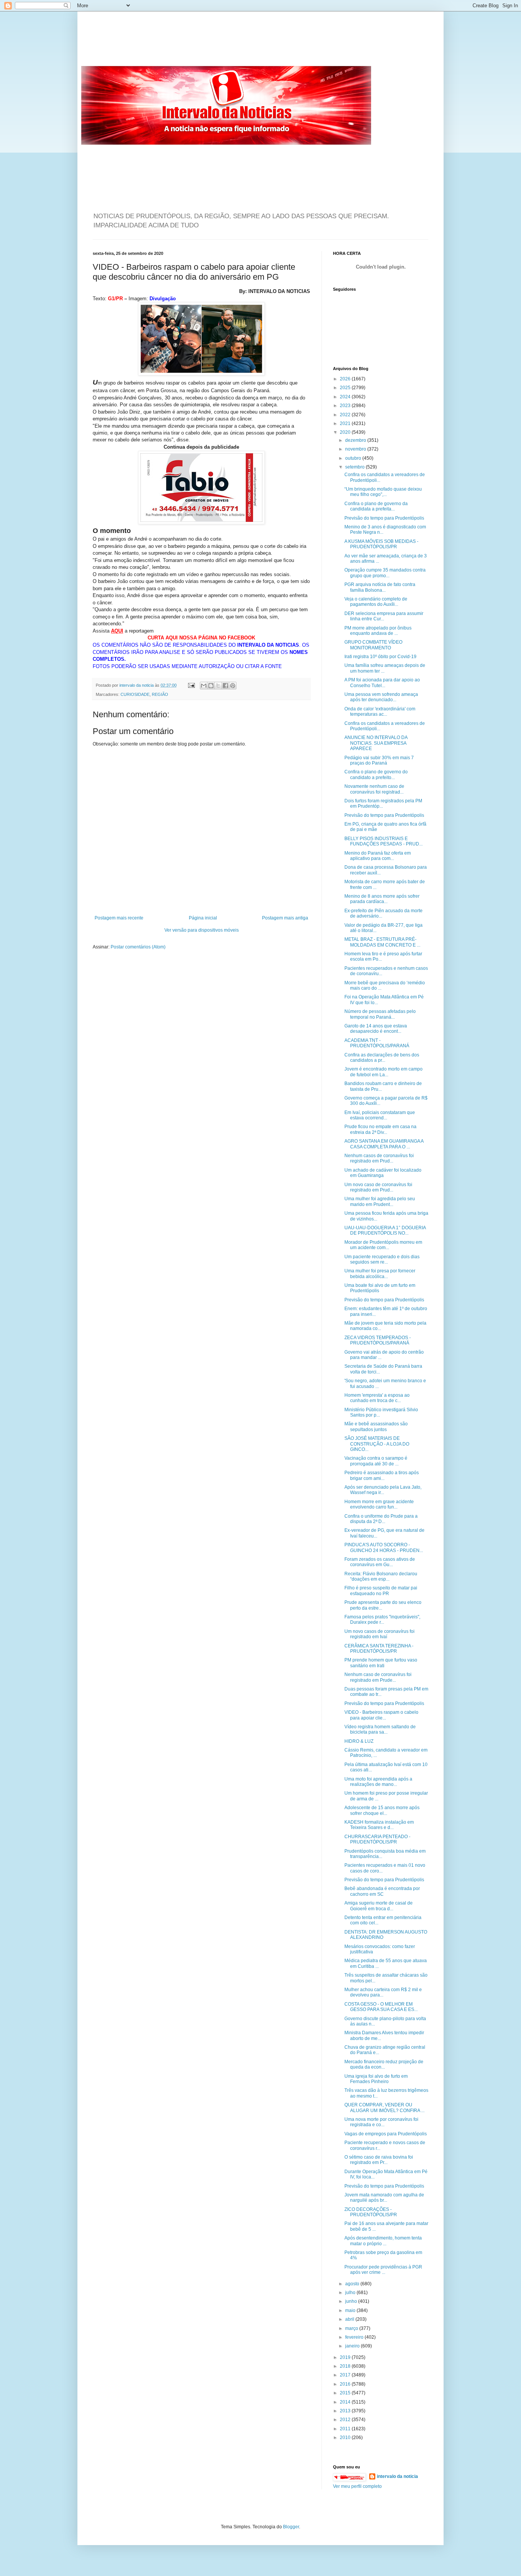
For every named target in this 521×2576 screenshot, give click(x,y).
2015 (346, 2393)
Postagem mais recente (119, 918)
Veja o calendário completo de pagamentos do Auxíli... (376, 602)
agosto (353, 2284)
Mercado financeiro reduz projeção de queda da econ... (384, 2064)
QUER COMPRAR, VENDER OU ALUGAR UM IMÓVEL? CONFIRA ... (384, 2107)
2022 (346, 415)
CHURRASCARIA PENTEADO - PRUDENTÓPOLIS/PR (377, 1839)
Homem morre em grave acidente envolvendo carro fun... (379, 1504)
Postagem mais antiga (285, 918)
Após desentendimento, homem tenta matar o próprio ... (383, 2241)
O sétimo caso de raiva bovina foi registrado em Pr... (379, 2160)
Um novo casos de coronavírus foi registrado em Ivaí (379, 1634)
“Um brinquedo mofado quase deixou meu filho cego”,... (383, 492)
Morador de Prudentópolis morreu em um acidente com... (383, 1245)
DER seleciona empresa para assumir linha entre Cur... (384, 616)
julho (351, 2293)
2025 (346, 388)
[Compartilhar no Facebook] (225, 686)
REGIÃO (160, 694)
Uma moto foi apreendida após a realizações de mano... (378, 1782)
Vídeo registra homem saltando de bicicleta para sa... (380, 1729)
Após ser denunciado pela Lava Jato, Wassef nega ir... (383, 1490)
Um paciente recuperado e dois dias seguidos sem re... (382, 1259)
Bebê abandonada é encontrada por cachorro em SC (382, 1891)
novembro (356, 449)
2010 (346, 2438)
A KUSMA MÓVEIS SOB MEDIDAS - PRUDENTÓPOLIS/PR (381, 544)
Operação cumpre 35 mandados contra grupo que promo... (385, 573)
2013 (346, 2411)
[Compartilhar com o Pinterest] (233, 686)
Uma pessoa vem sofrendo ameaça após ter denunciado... (381, 697)
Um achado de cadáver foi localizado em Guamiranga (383, 1173)
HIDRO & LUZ (359, 1741)
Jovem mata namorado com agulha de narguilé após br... (384, 2198)
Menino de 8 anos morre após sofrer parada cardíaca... (382, 899)
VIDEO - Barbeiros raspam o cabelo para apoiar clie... (381, 1715)
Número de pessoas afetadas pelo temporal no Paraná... (380, 1014)
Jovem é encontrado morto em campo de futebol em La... (384, 1072)
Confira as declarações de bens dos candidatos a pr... (382, 1058)
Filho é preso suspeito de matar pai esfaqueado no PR (381, 1591)
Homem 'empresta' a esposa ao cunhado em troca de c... (377, 1398)
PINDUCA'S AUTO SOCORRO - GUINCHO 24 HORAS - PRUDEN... (384, 1547)
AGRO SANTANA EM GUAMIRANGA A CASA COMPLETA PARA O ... (384, 1144)
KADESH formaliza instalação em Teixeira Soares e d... (379, 1825)
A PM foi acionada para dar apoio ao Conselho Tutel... (382, 683)
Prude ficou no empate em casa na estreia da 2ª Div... (380, 1129)
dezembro (356, 440)
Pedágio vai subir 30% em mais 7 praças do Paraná (379, 760)
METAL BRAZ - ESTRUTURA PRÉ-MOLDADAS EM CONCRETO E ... (382, 942)
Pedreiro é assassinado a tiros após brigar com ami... (382, 1475)
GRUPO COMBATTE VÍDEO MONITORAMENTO (373, 645)
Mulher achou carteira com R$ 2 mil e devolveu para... (383, 1992)
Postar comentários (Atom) (138, 947)
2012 (346, 2420)
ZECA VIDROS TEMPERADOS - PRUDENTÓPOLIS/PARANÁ (378, 1340)
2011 (346, 2429)
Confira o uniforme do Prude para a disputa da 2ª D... (381, 1519)
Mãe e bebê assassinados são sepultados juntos (376, 1426)
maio (351, 2310)
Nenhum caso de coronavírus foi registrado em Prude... (378, 1677)
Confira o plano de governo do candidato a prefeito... (376, 774)
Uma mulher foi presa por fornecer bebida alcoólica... (380, 1274)
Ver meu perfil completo (357, 2486)
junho (352, 2301)
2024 (346, 397)
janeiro (353, 2346)
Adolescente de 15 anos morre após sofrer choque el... (382, 1810)
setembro (355, 467)
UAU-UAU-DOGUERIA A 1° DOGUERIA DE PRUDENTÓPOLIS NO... (385, 1230)
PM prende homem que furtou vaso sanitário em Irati (381, 1663)
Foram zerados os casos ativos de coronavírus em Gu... (380, 1562)
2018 (346, 2366)
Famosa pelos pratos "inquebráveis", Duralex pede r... (382, 1620)
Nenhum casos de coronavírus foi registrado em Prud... (379, 1158)
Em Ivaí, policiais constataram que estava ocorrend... (380, 1115)
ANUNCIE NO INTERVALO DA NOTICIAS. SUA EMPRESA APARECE (376, 743)
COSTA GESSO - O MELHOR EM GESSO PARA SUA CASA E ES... (381, 2007)
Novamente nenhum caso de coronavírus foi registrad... (374, 789)
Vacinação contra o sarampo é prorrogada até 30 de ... (376, 1461)
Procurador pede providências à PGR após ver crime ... (383, 2270)
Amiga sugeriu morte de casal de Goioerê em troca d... (379, 1906)
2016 (346, 2384)
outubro (354, 458)
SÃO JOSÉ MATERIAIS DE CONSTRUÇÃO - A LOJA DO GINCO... (377, 1444)
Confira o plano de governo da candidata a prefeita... (376, 506)
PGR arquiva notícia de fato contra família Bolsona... (380, 587)
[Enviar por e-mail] (204, 686)
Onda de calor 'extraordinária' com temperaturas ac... (380, 712)
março (352, 2328)
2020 (346, 432)
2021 (346, 423)
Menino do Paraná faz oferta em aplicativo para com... (378, 856)
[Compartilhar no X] (218, 686)
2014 (346, 2402)
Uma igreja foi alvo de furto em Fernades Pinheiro (376, 2079)
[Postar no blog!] (211, 686)
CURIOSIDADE (135, 694)
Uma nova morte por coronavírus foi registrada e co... (381, 2122)
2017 (346, 2375)
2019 (346, 2357)
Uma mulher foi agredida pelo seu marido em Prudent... (380, 1201)
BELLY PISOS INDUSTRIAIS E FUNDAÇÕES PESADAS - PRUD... (384, 841)
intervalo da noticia (137, 685)
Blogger (291, 2527)
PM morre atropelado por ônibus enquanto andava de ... (378, 631)
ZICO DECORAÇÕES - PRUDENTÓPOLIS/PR (371, 2212)
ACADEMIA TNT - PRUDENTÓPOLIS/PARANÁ (377, 1043)
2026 (346, 379)
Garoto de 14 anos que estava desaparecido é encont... (376, 1029)
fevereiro (355, 2337)
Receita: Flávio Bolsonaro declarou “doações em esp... (381, 1576)
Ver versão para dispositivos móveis (202, 930)
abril (350, 2319)
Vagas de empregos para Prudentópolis (386, 2134)
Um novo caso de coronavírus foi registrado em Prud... (378, 1187)
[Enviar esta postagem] (191, 685)
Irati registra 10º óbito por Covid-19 (380, 657)
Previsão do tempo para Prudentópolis (384, 518)
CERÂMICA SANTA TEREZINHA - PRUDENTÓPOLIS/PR (379, 1649)
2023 (346, 406)
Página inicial (203, 918)
